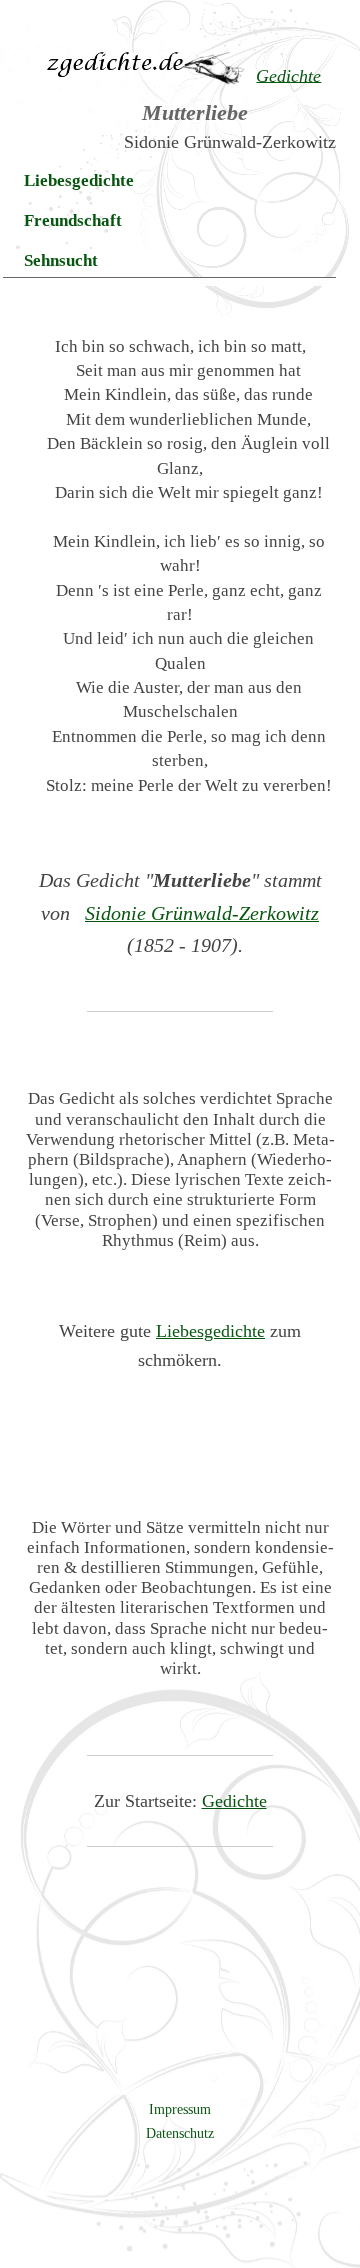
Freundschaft (73, 220)
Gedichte (234, 1801)
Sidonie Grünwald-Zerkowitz (202, 913)
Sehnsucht (61, 260)
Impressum (180, 2109)
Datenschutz (180, 2133)
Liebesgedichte (79, 180)
